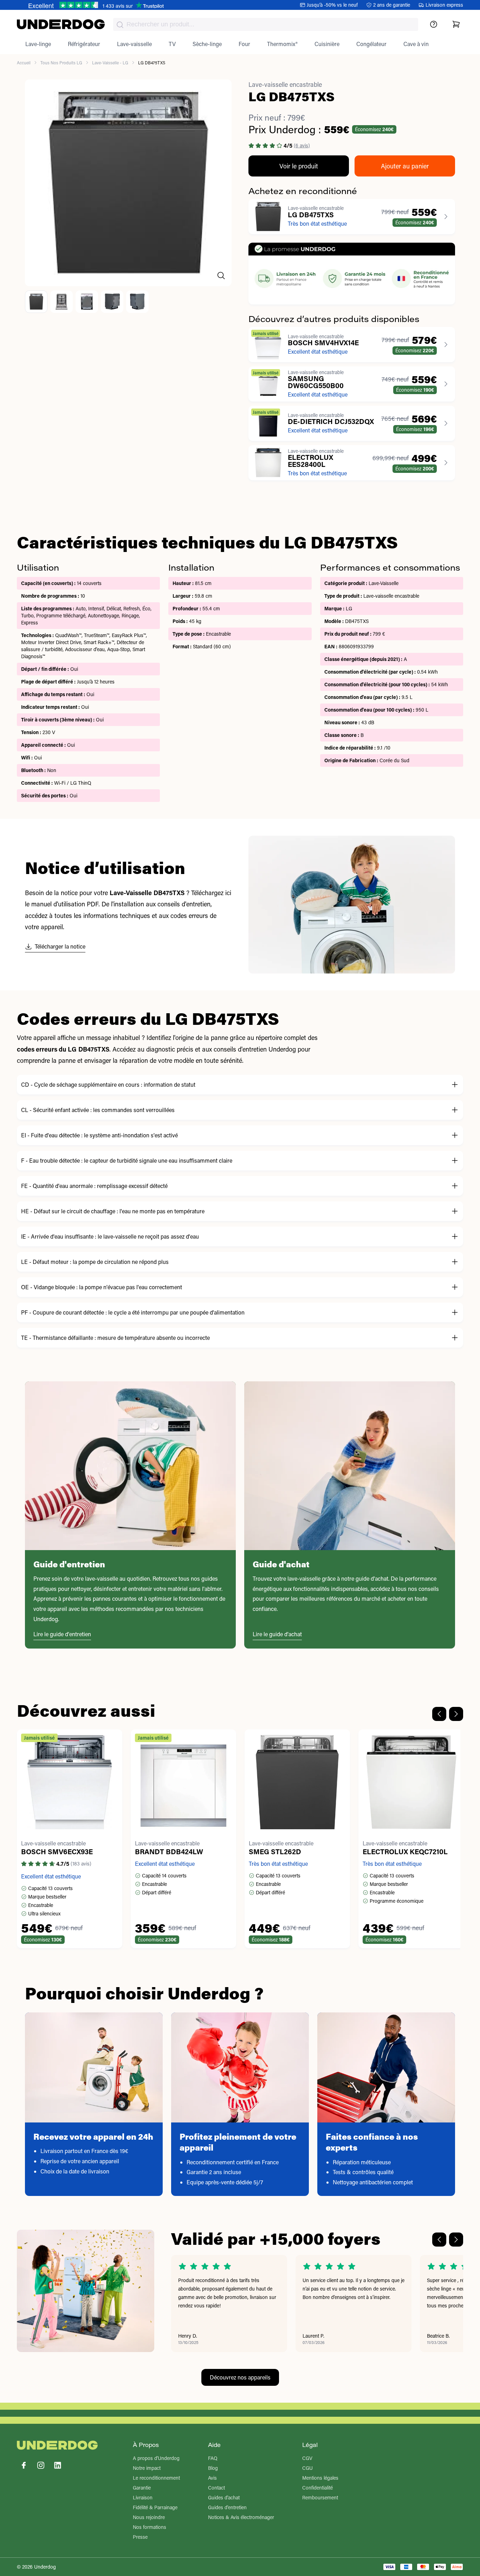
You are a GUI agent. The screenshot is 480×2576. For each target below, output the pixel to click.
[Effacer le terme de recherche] (406, 30)
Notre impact (147, 2468)
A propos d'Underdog (156, 2458)
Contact (216, 2488)
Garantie (142, 2488)
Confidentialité (317, 2488)
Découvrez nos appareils (240, 2377)
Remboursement (320, 2497)
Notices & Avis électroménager (241, 2517)
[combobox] (266, 24)
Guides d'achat (224, 2497)
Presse (140, 2537)
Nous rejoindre (149, 2517)
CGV (307, 2458)
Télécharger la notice (60, 946)
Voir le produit (299, 166)
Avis (212, 2478)
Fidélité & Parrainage (155, 2507)
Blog (213, 2468)
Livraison (143, 2497)
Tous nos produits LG (61, 63)
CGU (307, 2468)
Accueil (24, 63)
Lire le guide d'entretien (62, 1634)
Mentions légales (320, 2478)
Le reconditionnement (156, 2478)
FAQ (213, 2458)
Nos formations (150, 2527)
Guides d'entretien (227, 2507)
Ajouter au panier (405, 166)
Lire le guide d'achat (277, 1634)
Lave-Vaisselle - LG (110, 63)
